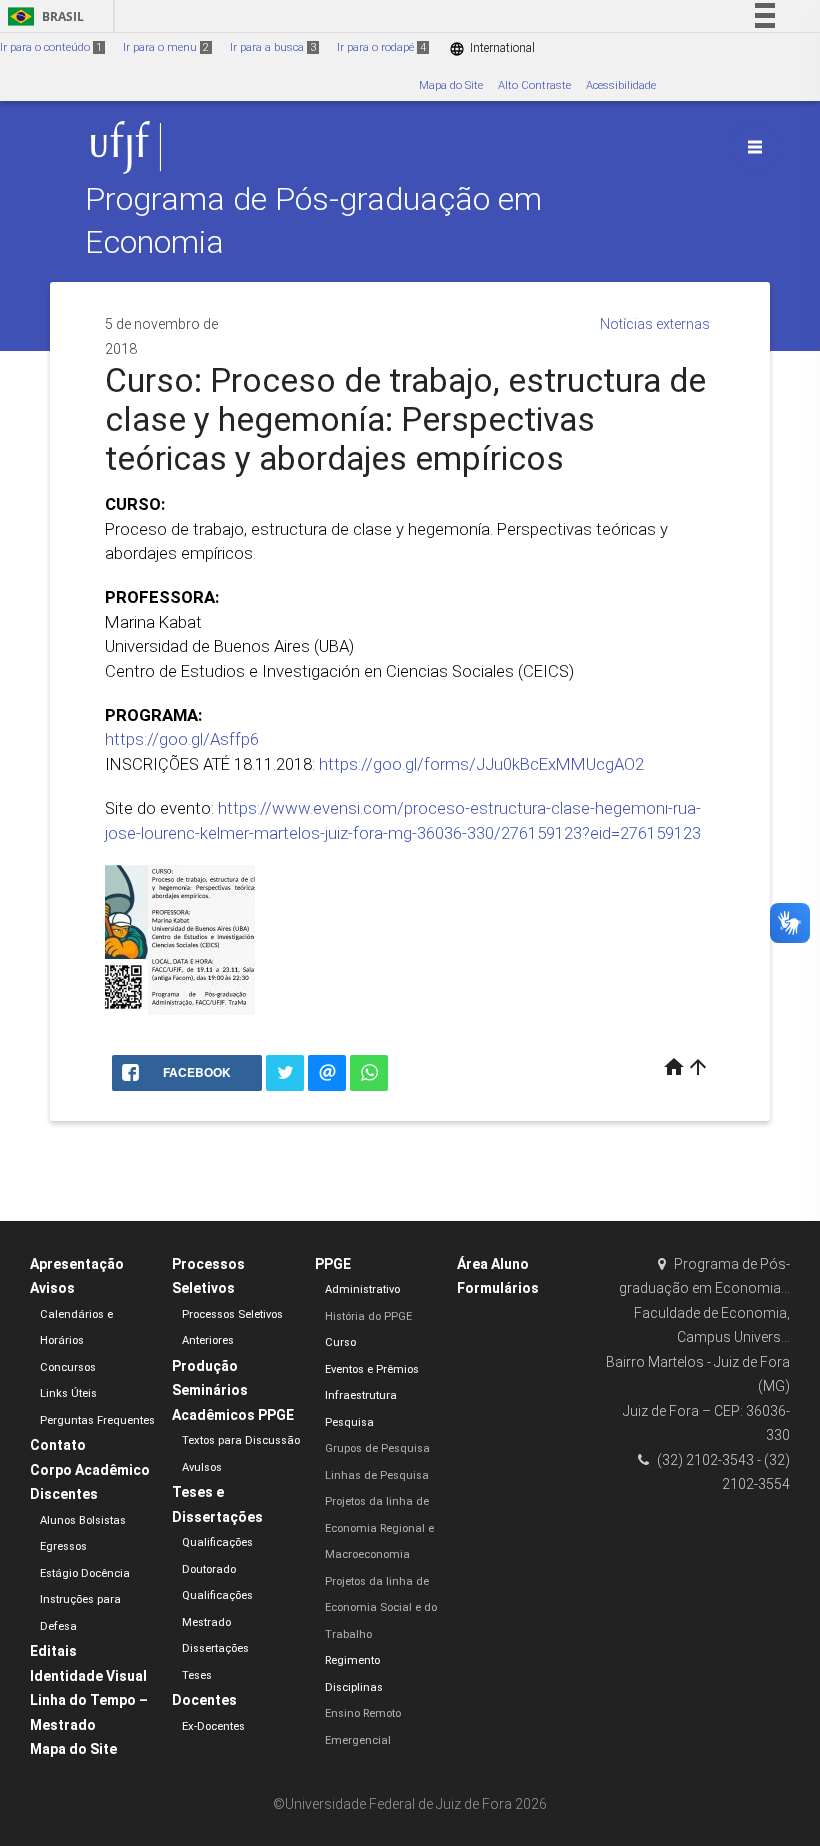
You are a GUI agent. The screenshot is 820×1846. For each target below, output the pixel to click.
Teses (197, 1675)
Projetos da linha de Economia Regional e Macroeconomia (379, 1528)
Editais (53, 1651)
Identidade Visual (88, 1676)
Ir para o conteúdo (51, 47)
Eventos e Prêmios (372, 1369)
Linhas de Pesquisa (377, 1475)
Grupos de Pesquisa (377, 1448)
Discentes (64, 1494)
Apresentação (77, 1264)
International (492, 48)
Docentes (204, 1700)
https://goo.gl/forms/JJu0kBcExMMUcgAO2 (481, 764)
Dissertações (215, 1648)
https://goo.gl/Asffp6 (182, 739)
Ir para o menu (166, 47)
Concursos (68, 1367)
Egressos (63, 1546)
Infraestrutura (361, 1395)
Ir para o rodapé (381, 47)
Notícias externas (655, 324)
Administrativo (362, 1289)
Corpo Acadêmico (90, 1470)
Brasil (42, 16)
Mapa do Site (451, 85)
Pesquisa (349, 1422)
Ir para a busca (273, 47)
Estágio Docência (85, 1573)
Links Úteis (68, 1393)
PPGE (333, 1264)
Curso (340, 1342)
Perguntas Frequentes (97, 1420)
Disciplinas (354, 1687)
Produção (205, 1366)
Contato (58, 1445)
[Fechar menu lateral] (755, 147)
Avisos (52, 1288)
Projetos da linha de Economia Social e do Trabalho (381, 1608)
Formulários (498, 1288)
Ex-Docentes (213, 1726)
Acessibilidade (621, 85)
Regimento (352, 1660)
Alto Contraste (534, 85)
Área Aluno (493, 1264)
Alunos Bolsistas (83, 1520)
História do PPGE (368, 1316)
